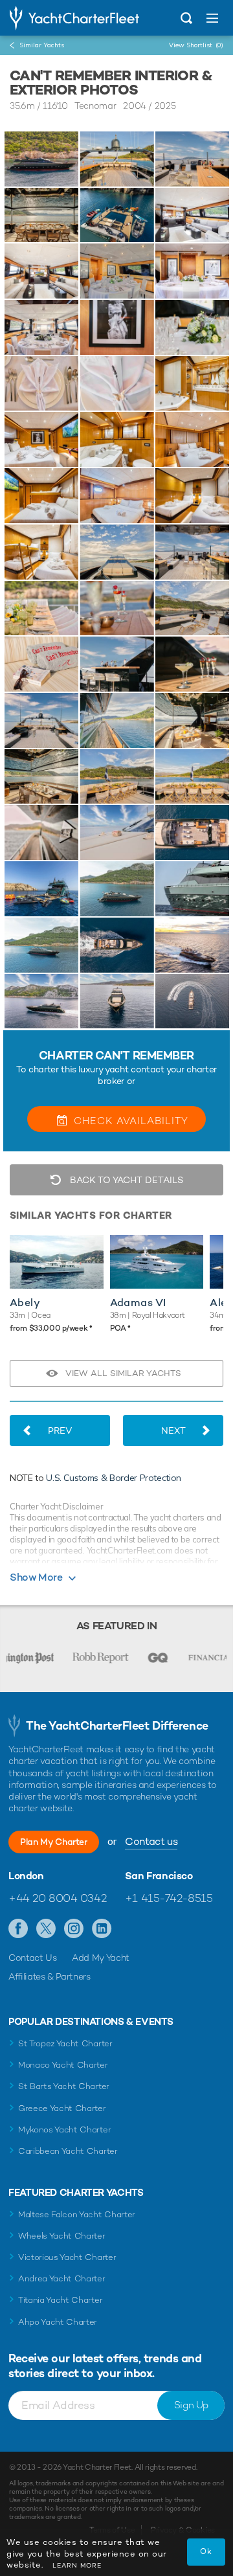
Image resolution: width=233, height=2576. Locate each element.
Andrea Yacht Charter (62, 2278)
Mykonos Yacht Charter (64, 2130)
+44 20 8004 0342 (57, 1898)
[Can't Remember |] (116, 159)
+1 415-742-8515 (169, 1898)
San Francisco (159, 1876)
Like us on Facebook (18, 1929)
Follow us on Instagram (74, 1929)
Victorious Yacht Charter (67, 2257)
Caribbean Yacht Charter (68, 2151)
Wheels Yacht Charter (62, 2236)
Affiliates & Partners (50, 1976)
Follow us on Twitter (46, 1929)
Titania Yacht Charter (60, 2300)
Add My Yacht (101, 1958)
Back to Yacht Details (125, 1180)
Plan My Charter (54, 1842)
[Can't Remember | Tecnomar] (41, 159)
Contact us (151, 1841)
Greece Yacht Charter (62, 2108)
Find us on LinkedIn (102, 1929)
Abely (25, 1303)
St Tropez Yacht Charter (65, 2043)
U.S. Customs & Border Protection (114, 1478)
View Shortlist (196, 45)
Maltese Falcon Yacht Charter (77, 2214)
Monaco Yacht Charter (63, 2065)
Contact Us (33, 1958)
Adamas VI (138, 1303)
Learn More (77, 2565)
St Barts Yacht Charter (64, 2086)
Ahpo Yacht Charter (58, 2322)
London (26, 1876)
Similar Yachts (42, 45)
